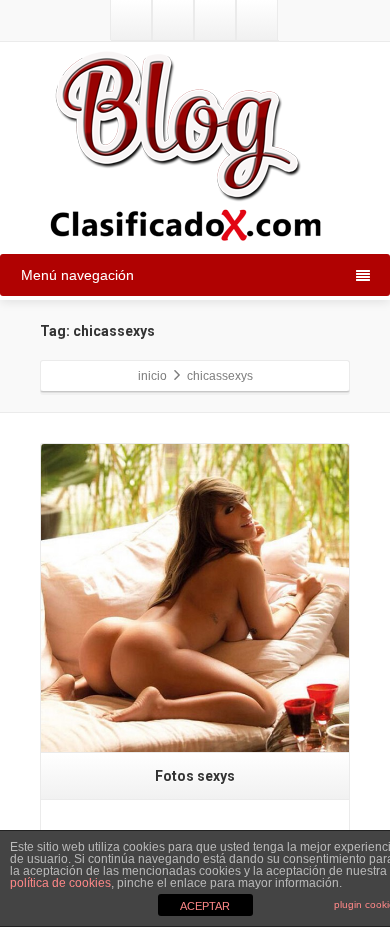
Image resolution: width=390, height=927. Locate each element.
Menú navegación (77, 275)
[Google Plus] (215, 20)
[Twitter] (131, 20)
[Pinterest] (257, 20)
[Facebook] (173, 20)
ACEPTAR (205, 906)
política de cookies (60, 883)
